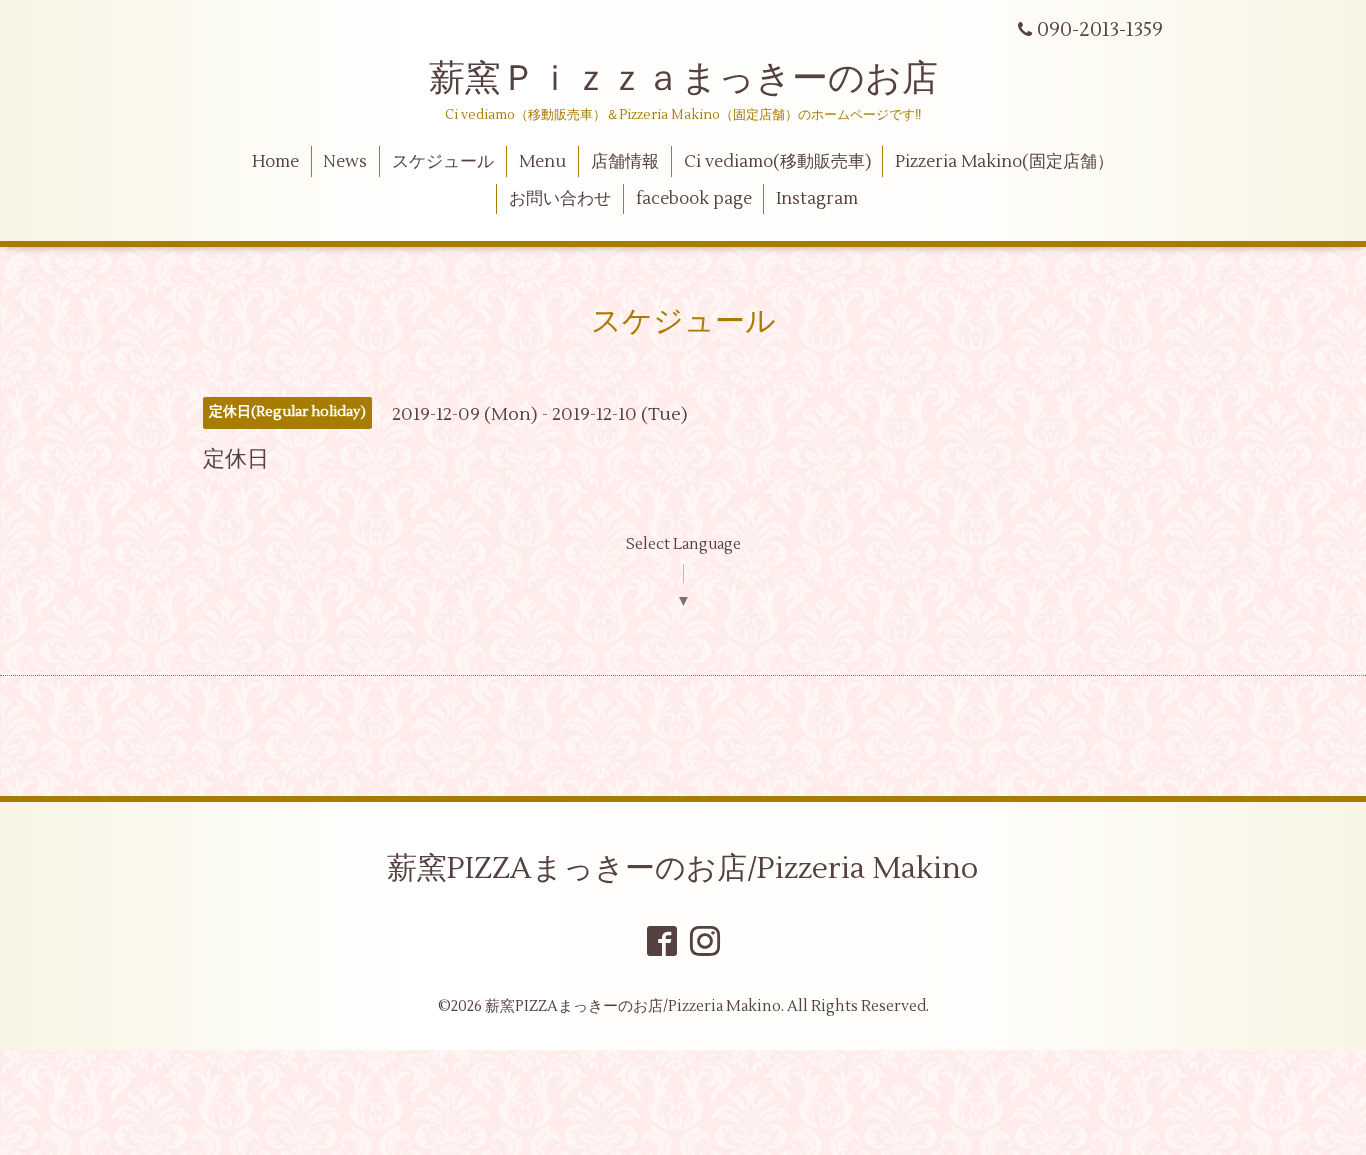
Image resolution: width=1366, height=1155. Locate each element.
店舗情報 (625, 162)
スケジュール (443, 162)
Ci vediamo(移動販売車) (777, 162)
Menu (542, 162)
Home (275, 162)
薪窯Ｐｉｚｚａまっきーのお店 (701, 79)
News (345, 162)
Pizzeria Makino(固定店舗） (1004, 162)
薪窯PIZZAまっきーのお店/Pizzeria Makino (683, 868)
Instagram (817, 199)
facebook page (694, 199)
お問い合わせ (560, 199)
